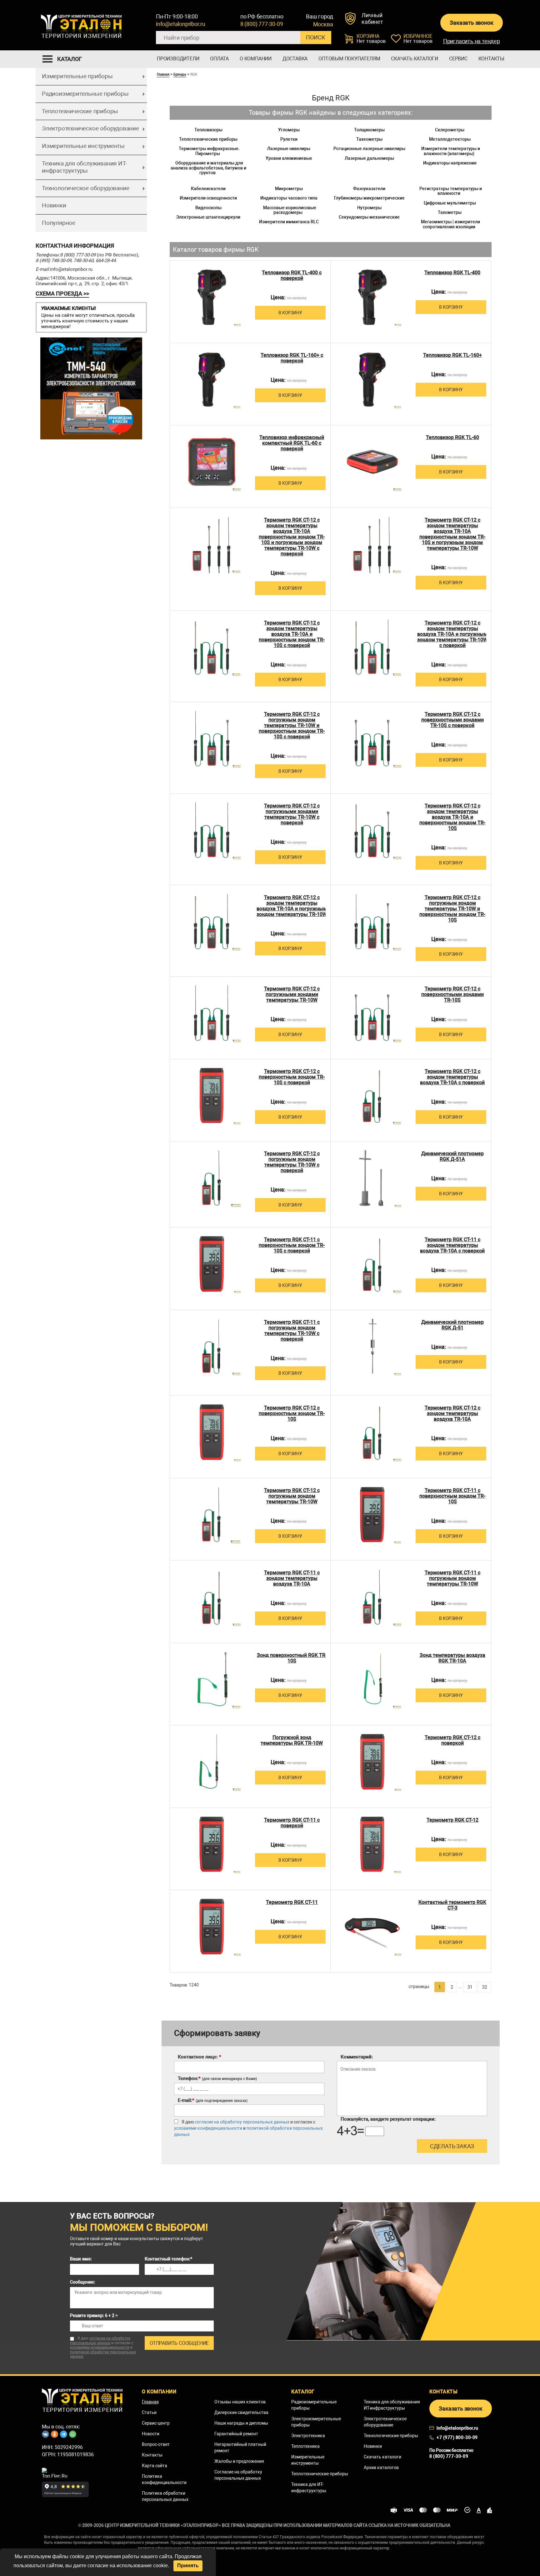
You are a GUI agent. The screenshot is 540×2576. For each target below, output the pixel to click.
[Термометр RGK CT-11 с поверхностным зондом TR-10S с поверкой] (212, 1264)
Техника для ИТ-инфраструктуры (309, 2487)
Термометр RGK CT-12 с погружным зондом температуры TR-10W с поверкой (292, 1162)
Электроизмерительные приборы (316, 2422)
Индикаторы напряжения (450, 163)
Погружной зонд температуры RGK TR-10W (292, 1740)
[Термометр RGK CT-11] (212, 1927)
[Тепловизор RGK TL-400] (372, 297)
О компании (256, 59)
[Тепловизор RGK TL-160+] (372, 380)
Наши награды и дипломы (241, 2423)
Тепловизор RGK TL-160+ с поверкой (292, 358)
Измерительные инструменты (83, 146)
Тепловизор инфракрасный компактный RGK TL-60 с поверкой (292, 443)
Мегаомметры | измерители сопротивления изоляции (450, 224)
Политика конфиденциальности (164, 2479)
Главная (163, 74)
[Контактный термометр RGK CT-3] (372, 1927)
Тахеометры (369, 139)
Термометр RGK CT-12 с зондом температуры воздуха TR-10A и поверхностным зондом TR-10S (452, 817)
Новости (151, 2434)
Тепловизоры (208, 130)
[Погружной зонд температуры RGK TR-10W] (212, 1762)
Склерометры (450, 130)
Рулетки (289, 139)
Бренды (180, 74)
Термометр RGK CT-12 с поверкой (452, 1740)
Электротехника (308, 2436)
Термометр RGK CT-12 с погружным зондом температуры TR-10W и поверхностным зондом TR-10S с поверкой (292, 726)
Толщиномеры (369, 130)
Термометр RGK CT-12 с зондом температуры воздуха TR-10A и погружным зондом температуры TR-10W (292, 906)
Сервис (458, 59)
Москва (323, 24)
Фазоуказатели (369, 189)
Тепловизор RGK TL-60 (452, 438)
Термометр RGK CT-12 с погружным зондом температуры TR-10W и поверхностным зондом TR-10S (452, 909)
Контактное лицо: (200, 2057)
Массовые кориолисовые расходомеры (290, 210)
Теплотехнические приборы (80, 111)
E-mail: (213, 2100)
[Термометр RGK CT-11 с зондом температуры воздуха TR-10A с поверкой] (372, 1264)
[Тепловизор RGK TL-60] (372, 462)
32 (485, 1987)
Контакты (491, 59)
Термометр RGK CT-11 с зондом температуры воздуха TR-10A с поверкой (452, 1245)
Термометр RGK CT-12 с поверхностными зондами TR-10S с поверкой (452, 720)
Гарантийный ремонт (236, 2434)
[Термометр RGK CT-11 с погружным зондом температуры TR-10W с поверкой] (212, 1346)
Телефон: (217, 2078)
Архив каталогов (381, 2467)
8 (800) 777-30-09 (262, 24)
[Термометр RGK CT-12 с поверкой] (372, 1762)
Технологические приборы (391, 2436)
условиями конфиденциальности (208, 2128)
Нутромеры (369, 208)
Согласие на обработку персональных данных (238, 2475)
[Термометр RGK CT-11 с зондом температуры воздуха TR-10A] (212, 1597)
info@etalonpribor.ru (181, 24)
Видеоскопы (208, 208)
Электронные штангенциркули (208, 217)
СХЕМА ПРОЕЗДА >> (62, 294)
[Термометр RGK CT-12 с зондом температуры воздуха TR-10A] (372, 1432)
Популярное (59, 223)
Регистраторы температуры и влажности (451, 191)
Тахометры (450, 212)
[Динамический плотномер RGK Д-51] (372, 1346)
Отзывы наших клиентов (240, 2402)
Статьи (149, 2412)
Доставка (295, 59)
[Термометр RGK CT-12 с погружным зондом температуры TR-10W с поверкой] (212, 1178)
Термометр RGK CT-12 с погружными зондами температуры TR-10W (292, 994)
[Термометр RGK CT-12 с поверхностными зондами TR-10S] (372, 1013)
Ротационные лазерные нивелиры (369, 149)
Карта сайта (155, 2466)
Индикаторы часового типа (289, 198)
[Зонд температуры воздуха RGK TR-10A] (372, 1680)
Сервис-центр (156, 2423)
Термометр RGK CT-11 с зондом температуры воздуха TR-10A (292, 1578)
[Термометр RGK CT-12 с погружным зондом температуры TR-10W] (212, 1515)
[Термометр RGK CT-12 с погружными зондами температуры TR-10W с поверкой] (212, 830)
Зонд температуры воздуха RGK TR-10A (452, 1658)
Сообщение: (83, 2282)
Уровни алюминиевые (289, 158)
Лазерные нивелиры (289, 149)
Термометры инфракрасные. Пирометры (209, 151)
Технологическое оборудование (85, 188)
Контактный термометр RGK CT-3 (452, 1905)
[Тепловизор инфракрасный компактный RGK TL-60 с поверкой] (212, 462)
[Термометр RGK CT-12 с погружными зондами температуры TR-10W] (212, 1013)
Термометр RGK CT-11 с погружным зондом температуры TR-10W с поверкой (292, 1331)
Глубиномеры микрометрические (369, 198)
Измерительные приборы (77, 76)
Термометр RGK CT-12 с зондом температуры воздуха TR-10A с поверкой (452, 1077)
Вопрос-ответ (156, 2444)
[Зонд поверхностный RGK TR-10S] (212, 1680)
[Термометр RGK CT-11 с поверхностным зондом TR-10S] (372, 1515)
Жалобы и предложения (239, 2461)
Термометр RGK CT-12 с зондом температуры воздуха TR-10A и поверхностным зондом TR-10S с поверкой (292, 634)
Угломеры (289, 130)
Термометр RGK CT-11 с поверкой (292, 1823)
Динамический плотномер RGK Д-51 (452, 1325)
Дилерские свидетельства (241, 2412)
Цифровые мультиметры (450, 203)
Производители (178, 59)
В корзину (290, 313)
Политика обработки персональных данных (165, 2496)
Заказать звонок (471, 23)
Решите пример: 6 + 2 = (94, 2315)
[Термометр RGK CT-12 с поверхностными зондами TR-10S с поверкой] (372, 739)
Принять (188, 2566)
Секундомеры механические (369, 217)
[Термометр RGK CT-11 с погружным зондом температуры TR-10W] (372, 1597)
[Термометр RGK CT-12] (372, 1844)
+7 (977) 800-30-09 (457, 2437)
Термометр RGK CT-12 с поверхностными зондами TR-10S (452, 994)
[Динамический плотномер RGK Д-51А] (372, 1178)
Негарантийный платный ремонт (240, 2447)
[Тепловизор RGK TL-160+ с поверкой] (212, 380)
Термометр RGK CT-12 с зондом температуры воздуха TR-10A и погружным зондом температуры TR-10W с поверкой (452, 634)
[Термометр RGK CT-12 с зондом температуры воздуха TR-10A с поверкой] (372, 1096)
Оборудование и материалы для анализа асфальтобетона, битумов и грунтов (208, 168)
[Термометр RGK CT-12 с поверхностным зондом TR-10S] (212, 1432)
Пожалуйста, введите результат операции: (388, 2119)
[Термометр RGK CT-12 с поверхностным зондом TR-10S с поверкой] (212, 1096)
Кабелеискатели (208, 189)
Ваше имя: (81, 2259)
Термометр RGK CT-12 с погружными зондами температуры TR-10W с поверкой (292, 814)
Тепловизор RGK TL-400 (452, 273)
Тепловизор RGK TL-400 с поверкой (292, 276)
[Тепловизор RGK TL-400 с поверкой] (212, 297)
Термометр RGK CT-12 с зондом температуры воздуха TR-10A (452, 1414)
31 (470, 1987)
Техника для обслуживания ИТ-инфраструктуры (84, 167)
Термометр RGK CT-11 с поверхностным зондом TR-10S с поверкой (292, 1245)
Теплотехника (305, 2446)
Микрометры (289, 189)
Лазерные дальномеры (369, 158)
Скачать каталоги (415, 59)
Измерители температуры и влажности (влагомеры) (451, 151)
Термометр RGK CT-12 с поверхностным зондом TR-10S (292, 1414)
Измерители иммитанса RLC (289, 222)
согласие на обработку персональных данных (242, 2122)
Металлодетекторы (450, 139)
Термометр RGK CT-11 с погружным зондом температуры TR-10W (452, 1578)
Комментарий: (357, 2057)
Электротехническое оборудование (90, 128)
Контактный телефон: (168, 2259)
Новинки (54, 205)
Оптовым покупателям (349, 59)
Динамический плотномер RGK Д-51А (452, 1156)
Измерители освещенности (208, 198)
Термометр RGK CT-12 (452, 1820)
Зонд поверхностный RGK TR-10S (292, 1658)
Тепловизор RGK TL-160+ (452, 355)
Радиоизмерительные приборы (85, 94)
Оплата (219, 59)
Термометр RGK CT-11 (292, 1902)
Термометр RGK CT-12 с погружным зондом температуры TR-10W (292, 1496)
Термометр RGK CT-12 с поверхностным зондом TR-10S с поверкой (292, 1077)
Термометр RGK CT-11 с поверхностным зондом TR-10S (452, 1496)
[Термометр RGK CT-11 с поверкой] (212, 1844)
